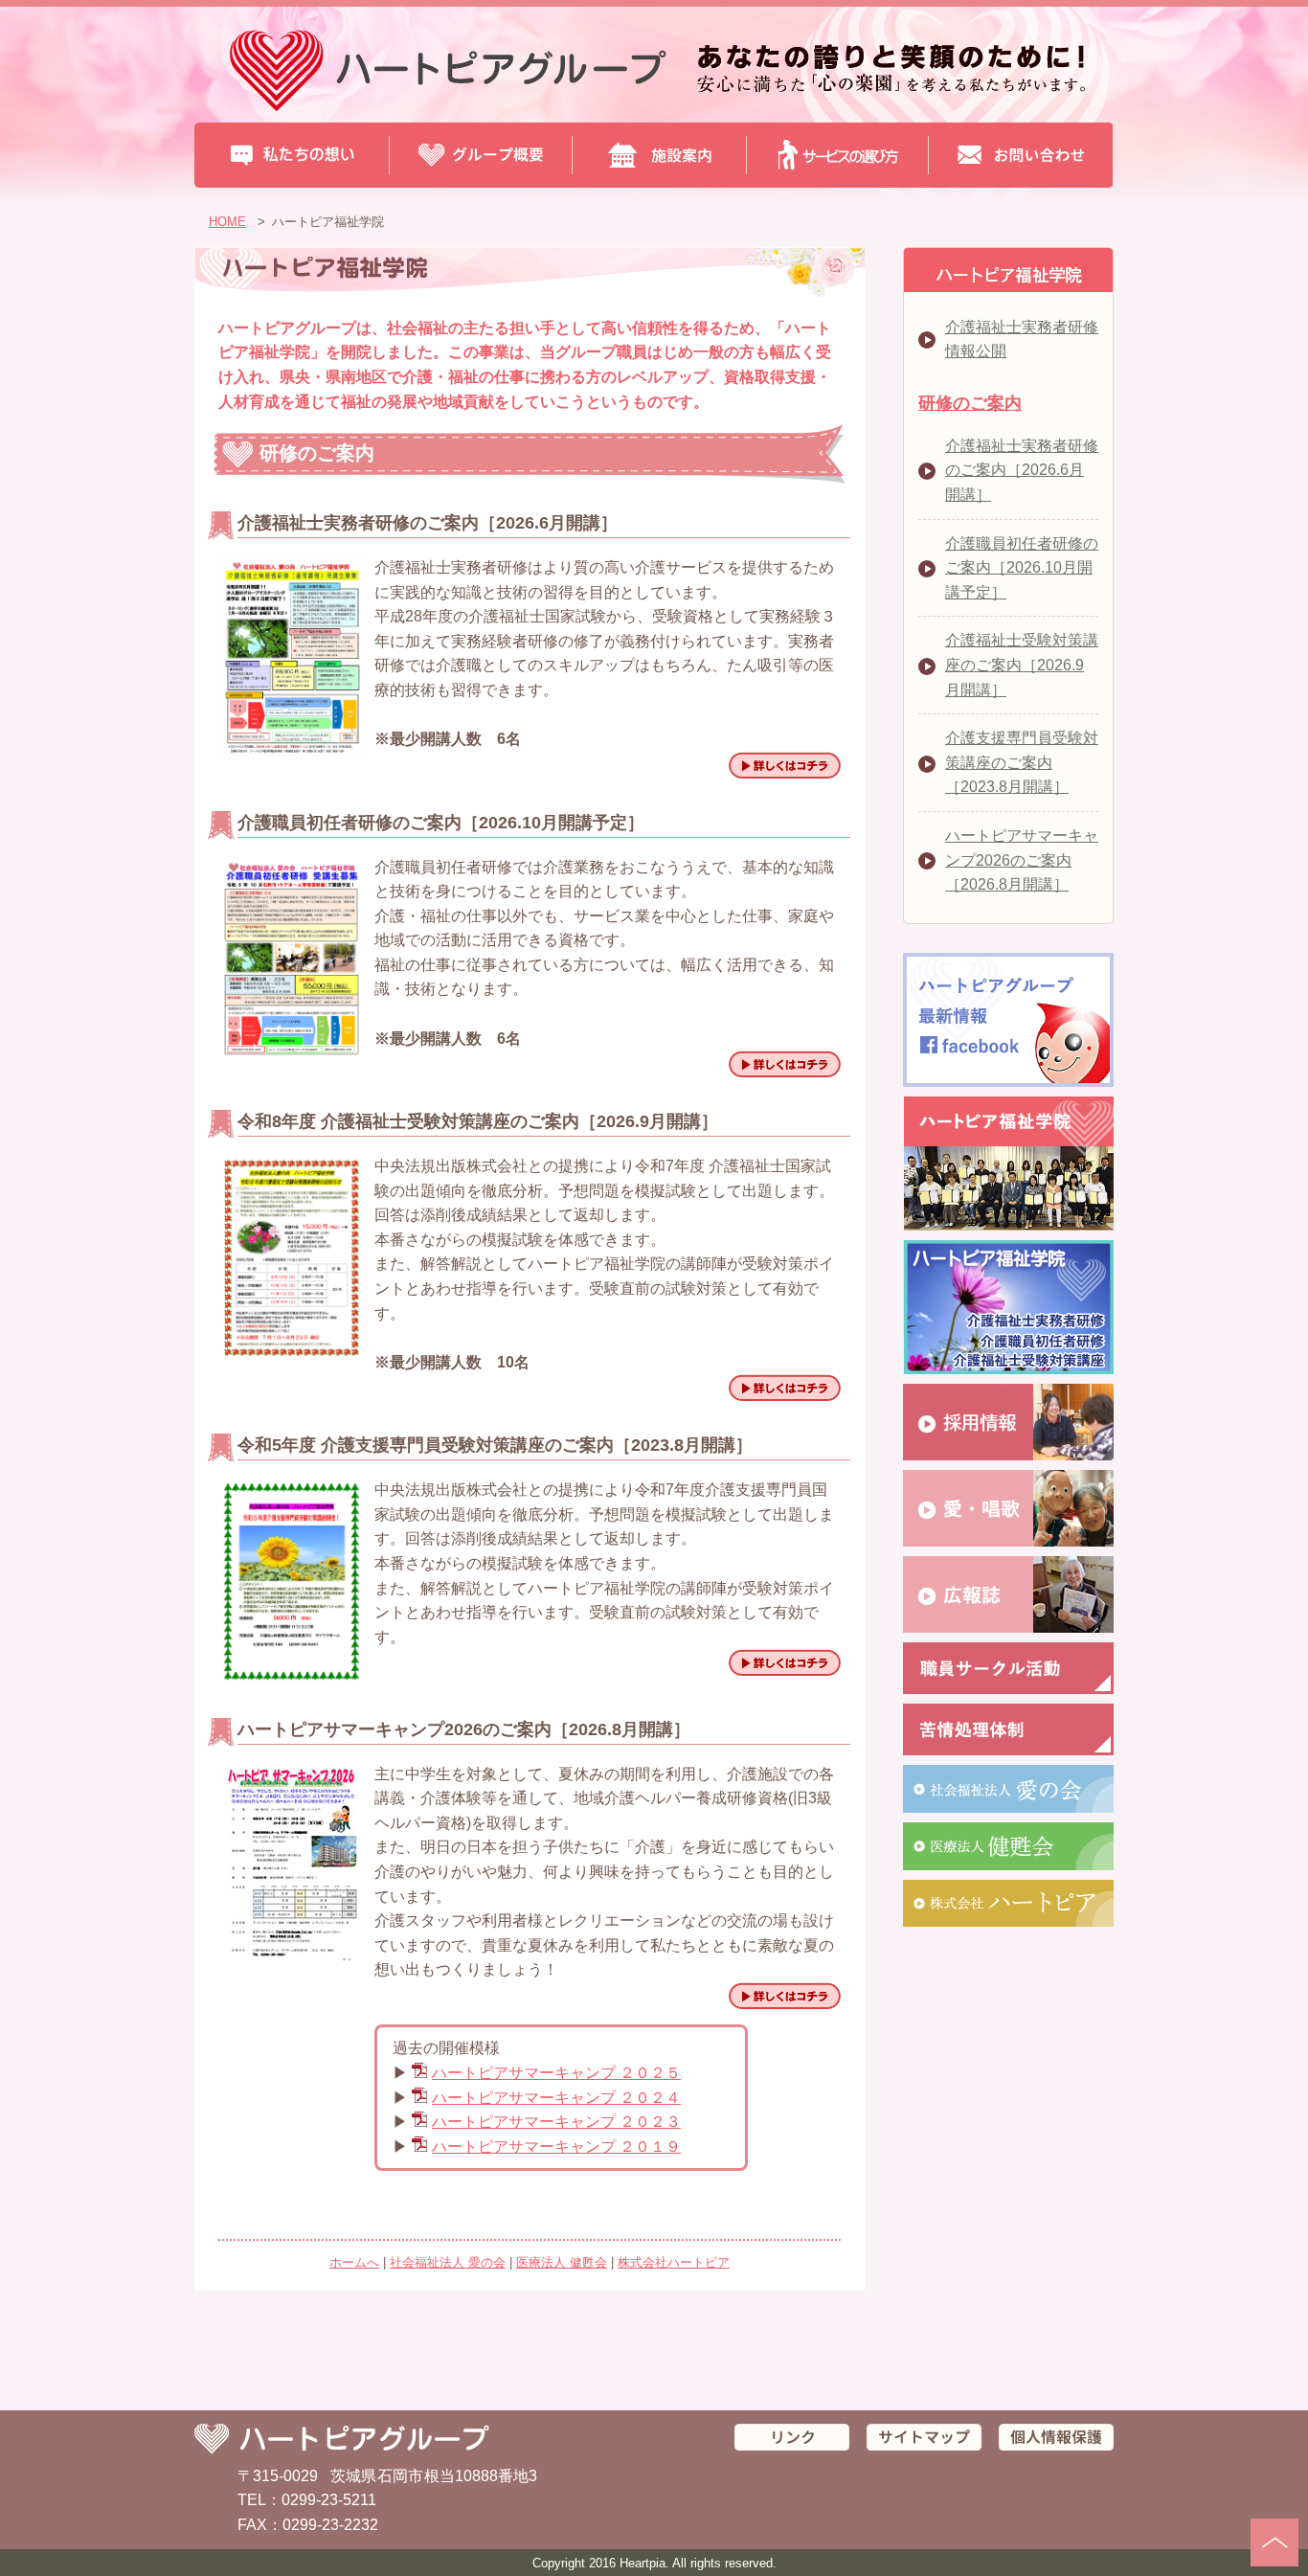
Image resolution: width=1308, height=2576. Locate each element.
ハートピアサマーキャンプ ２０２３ (556, 2122)
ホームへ (354, 2262)
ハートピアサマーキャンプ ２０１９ (556, 2147)
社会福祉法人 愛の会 (448, 2262)
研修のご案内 (970, 403)
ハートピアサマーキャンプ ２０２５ (556, 2073)
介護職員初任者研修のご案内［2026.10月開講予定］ (1022, 568)
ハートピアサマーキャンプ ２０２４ (556, 2098)
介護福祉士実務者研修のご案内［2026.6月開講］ (1022, 470)
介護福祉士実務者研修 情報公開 (1022, 339)
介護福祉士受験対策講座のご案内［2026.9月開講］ (1022, 665)
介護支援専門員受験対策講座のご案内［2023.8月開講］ (1022, 762)
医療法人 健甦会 (562, 2262)
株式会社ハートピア (674, 2262)
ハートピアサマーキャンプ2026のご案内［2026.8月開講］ (1022, 860)
